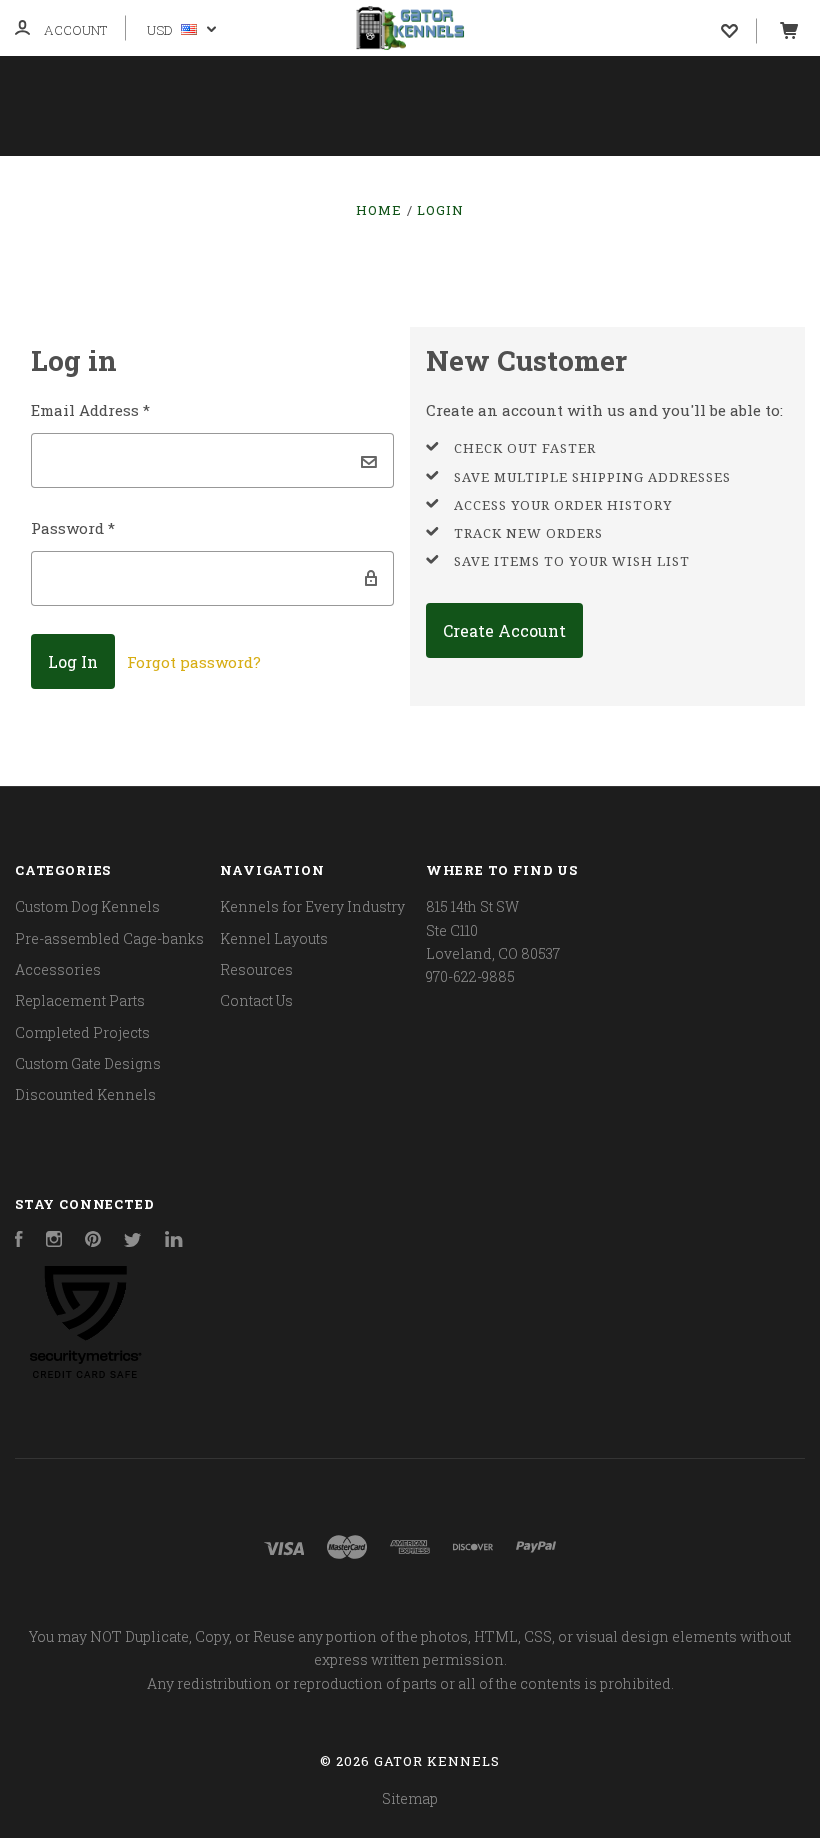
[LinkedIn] (174, 1241)
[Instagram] (54, 1241)
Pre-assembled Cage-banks (109, 938)
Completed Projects (82, 1032)
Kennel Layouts (522, 182)
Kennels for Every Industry (262, 182)
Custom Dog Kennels (87, 906)
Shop (50, 182)
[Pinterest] (93, 1241)
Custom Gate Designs (88, 1063)
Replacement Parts (80, 1000)
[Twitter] (133, 1241)
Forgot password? (194, 662)
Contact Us (361, 236)
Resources (706, 182)
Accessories (58, 969)
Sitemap (410, 1798)
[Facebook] (19, 1241)
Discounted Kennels (85, 1094)
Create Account (504, 630)
